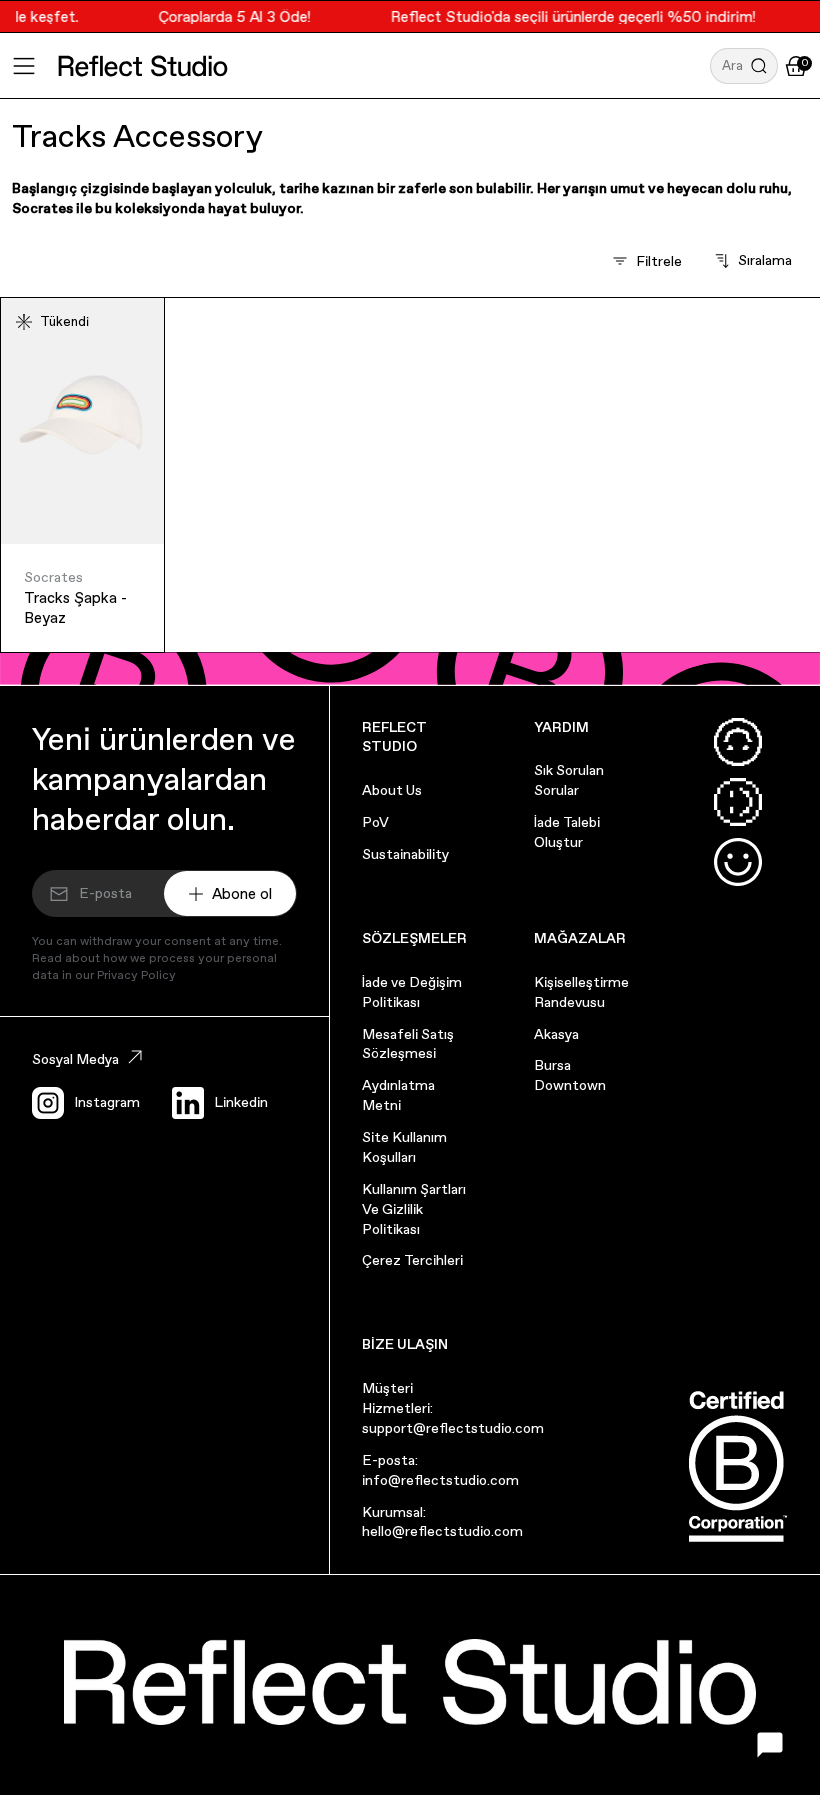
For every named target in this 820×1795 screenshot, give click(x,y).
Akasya (556, 1034)
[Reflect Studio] (143, 66)
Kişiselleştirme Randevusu (581, 992)
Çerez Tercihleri (412, 1260)
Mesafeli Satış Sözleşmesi (408, 1044)
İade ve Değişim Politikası (412, 992)
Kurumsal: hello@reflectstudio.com (442, 1522)
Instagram (107, 1102)
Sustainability (405, 854)
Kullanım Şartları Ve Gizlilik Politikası (414, 1209)
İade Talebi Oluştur (567, 832)
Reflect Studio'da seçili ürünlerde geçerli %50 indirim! (563, 16)
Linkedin (241, 1102)
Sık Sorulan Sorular (569, 780)
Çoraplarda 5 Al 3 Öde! (225, 16)
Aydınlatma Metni (398, 1095)
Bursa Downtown (570, 1075)
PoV (375, 822)
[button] (744, 66)
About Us (392, 790)
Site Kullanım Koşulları (404, 1147)
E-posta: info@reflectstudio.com (440, 1470)
